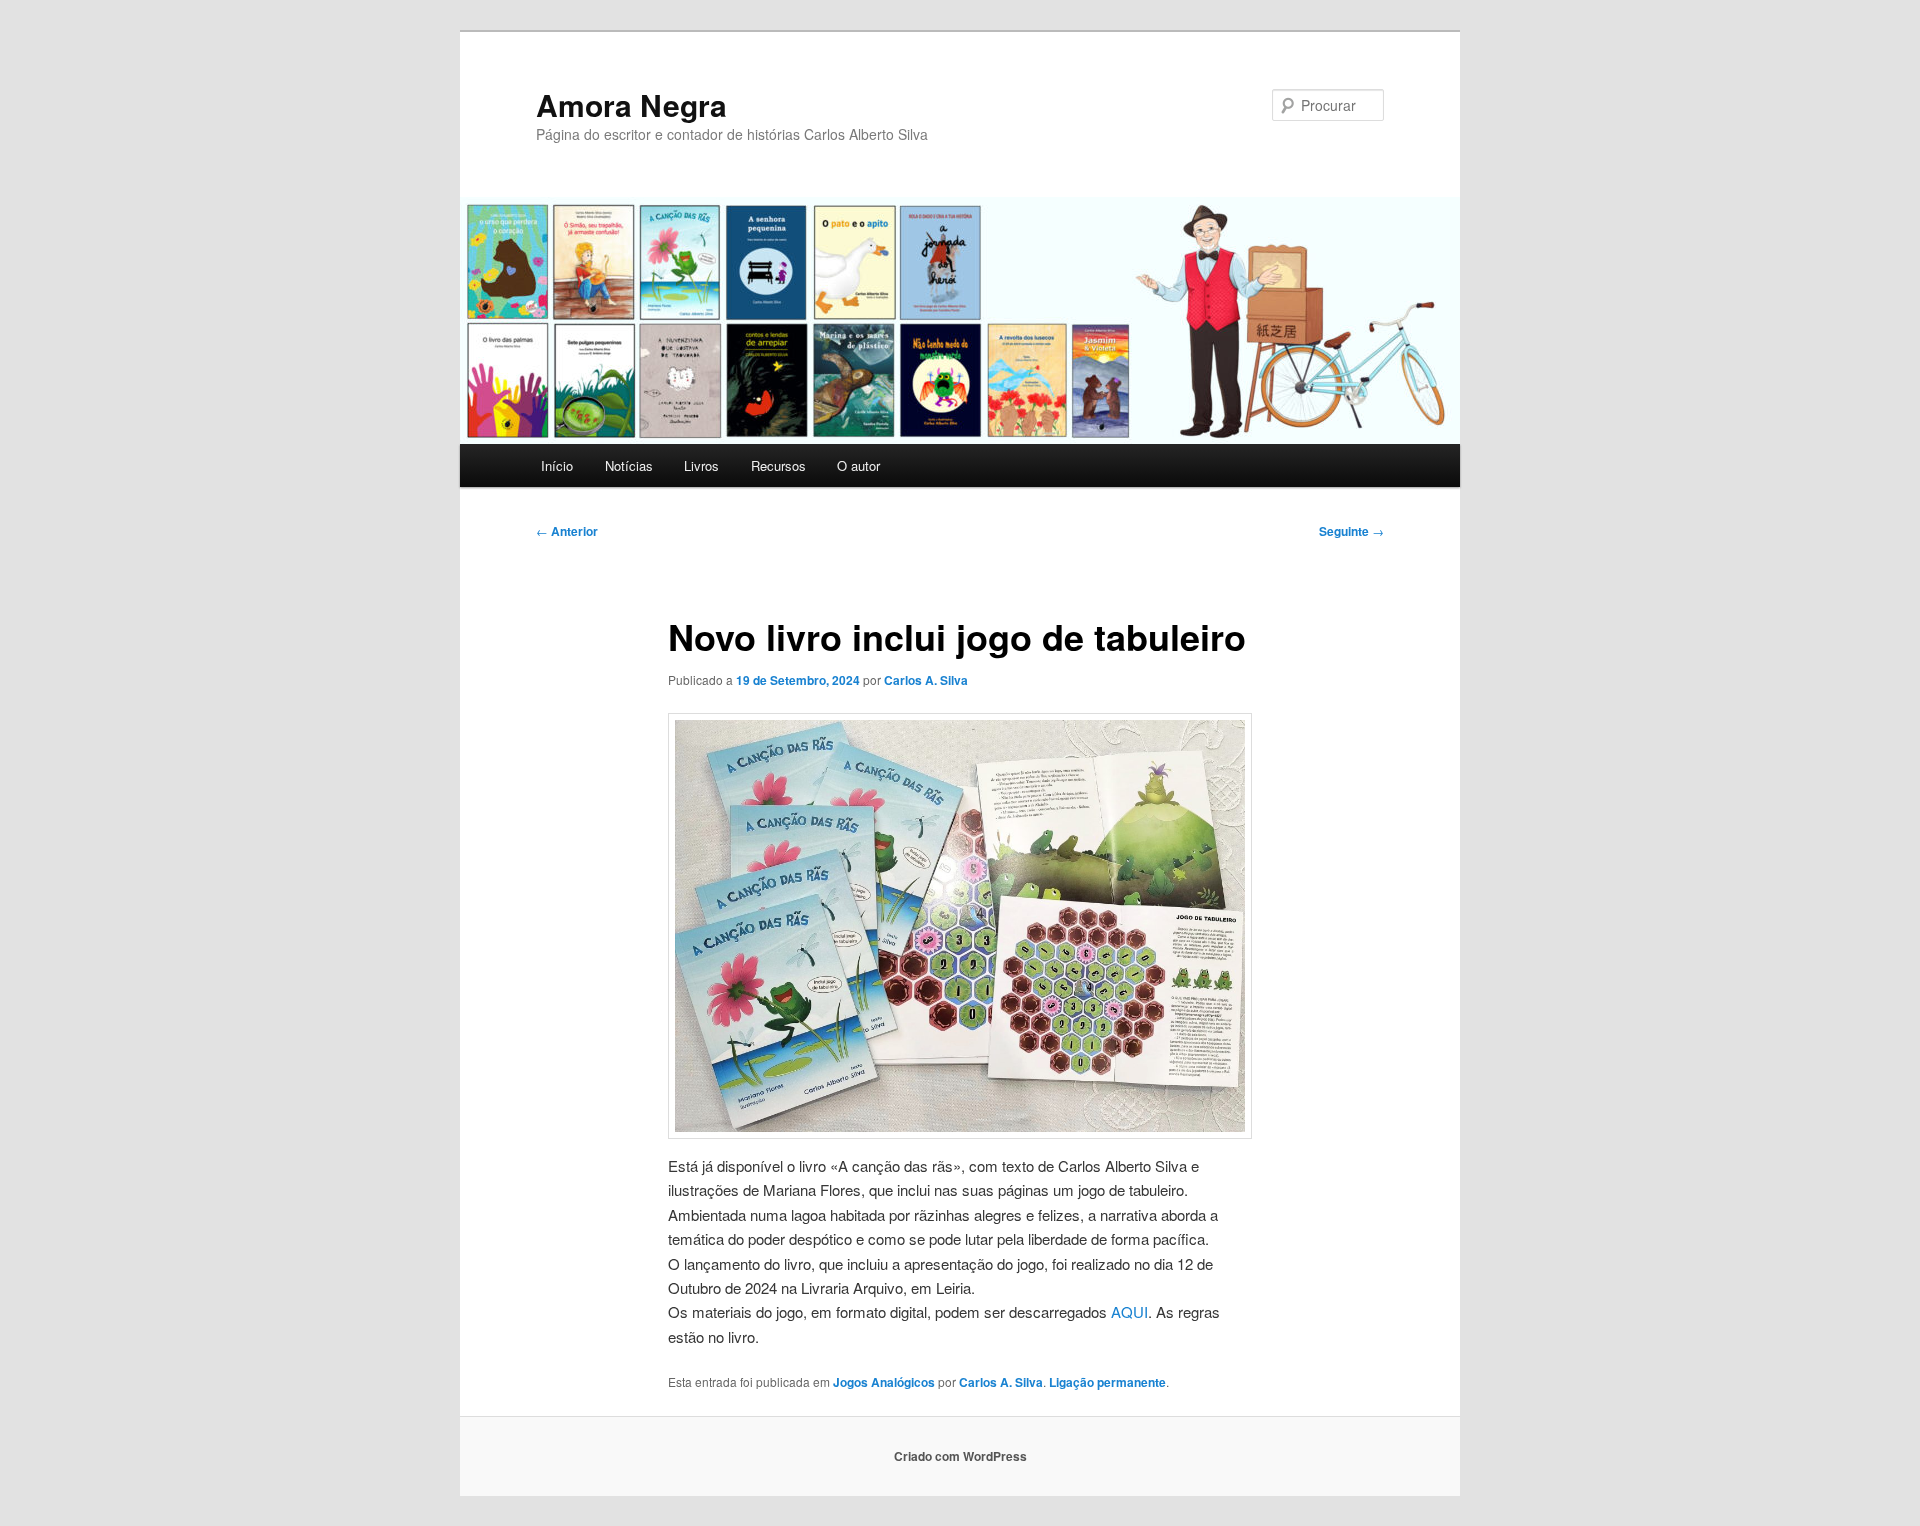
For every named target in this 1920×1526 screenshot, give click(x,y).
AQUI (1129, 1311)
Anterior (567, 531)
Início (557, 465)
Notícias (629, 465)
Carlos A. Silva (926, 680)
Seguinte (1351, 531)
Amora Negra (631, 104)
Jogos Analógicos (884, 1382)
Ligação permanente (1107, 1382)
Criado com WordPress (960, 1456)
